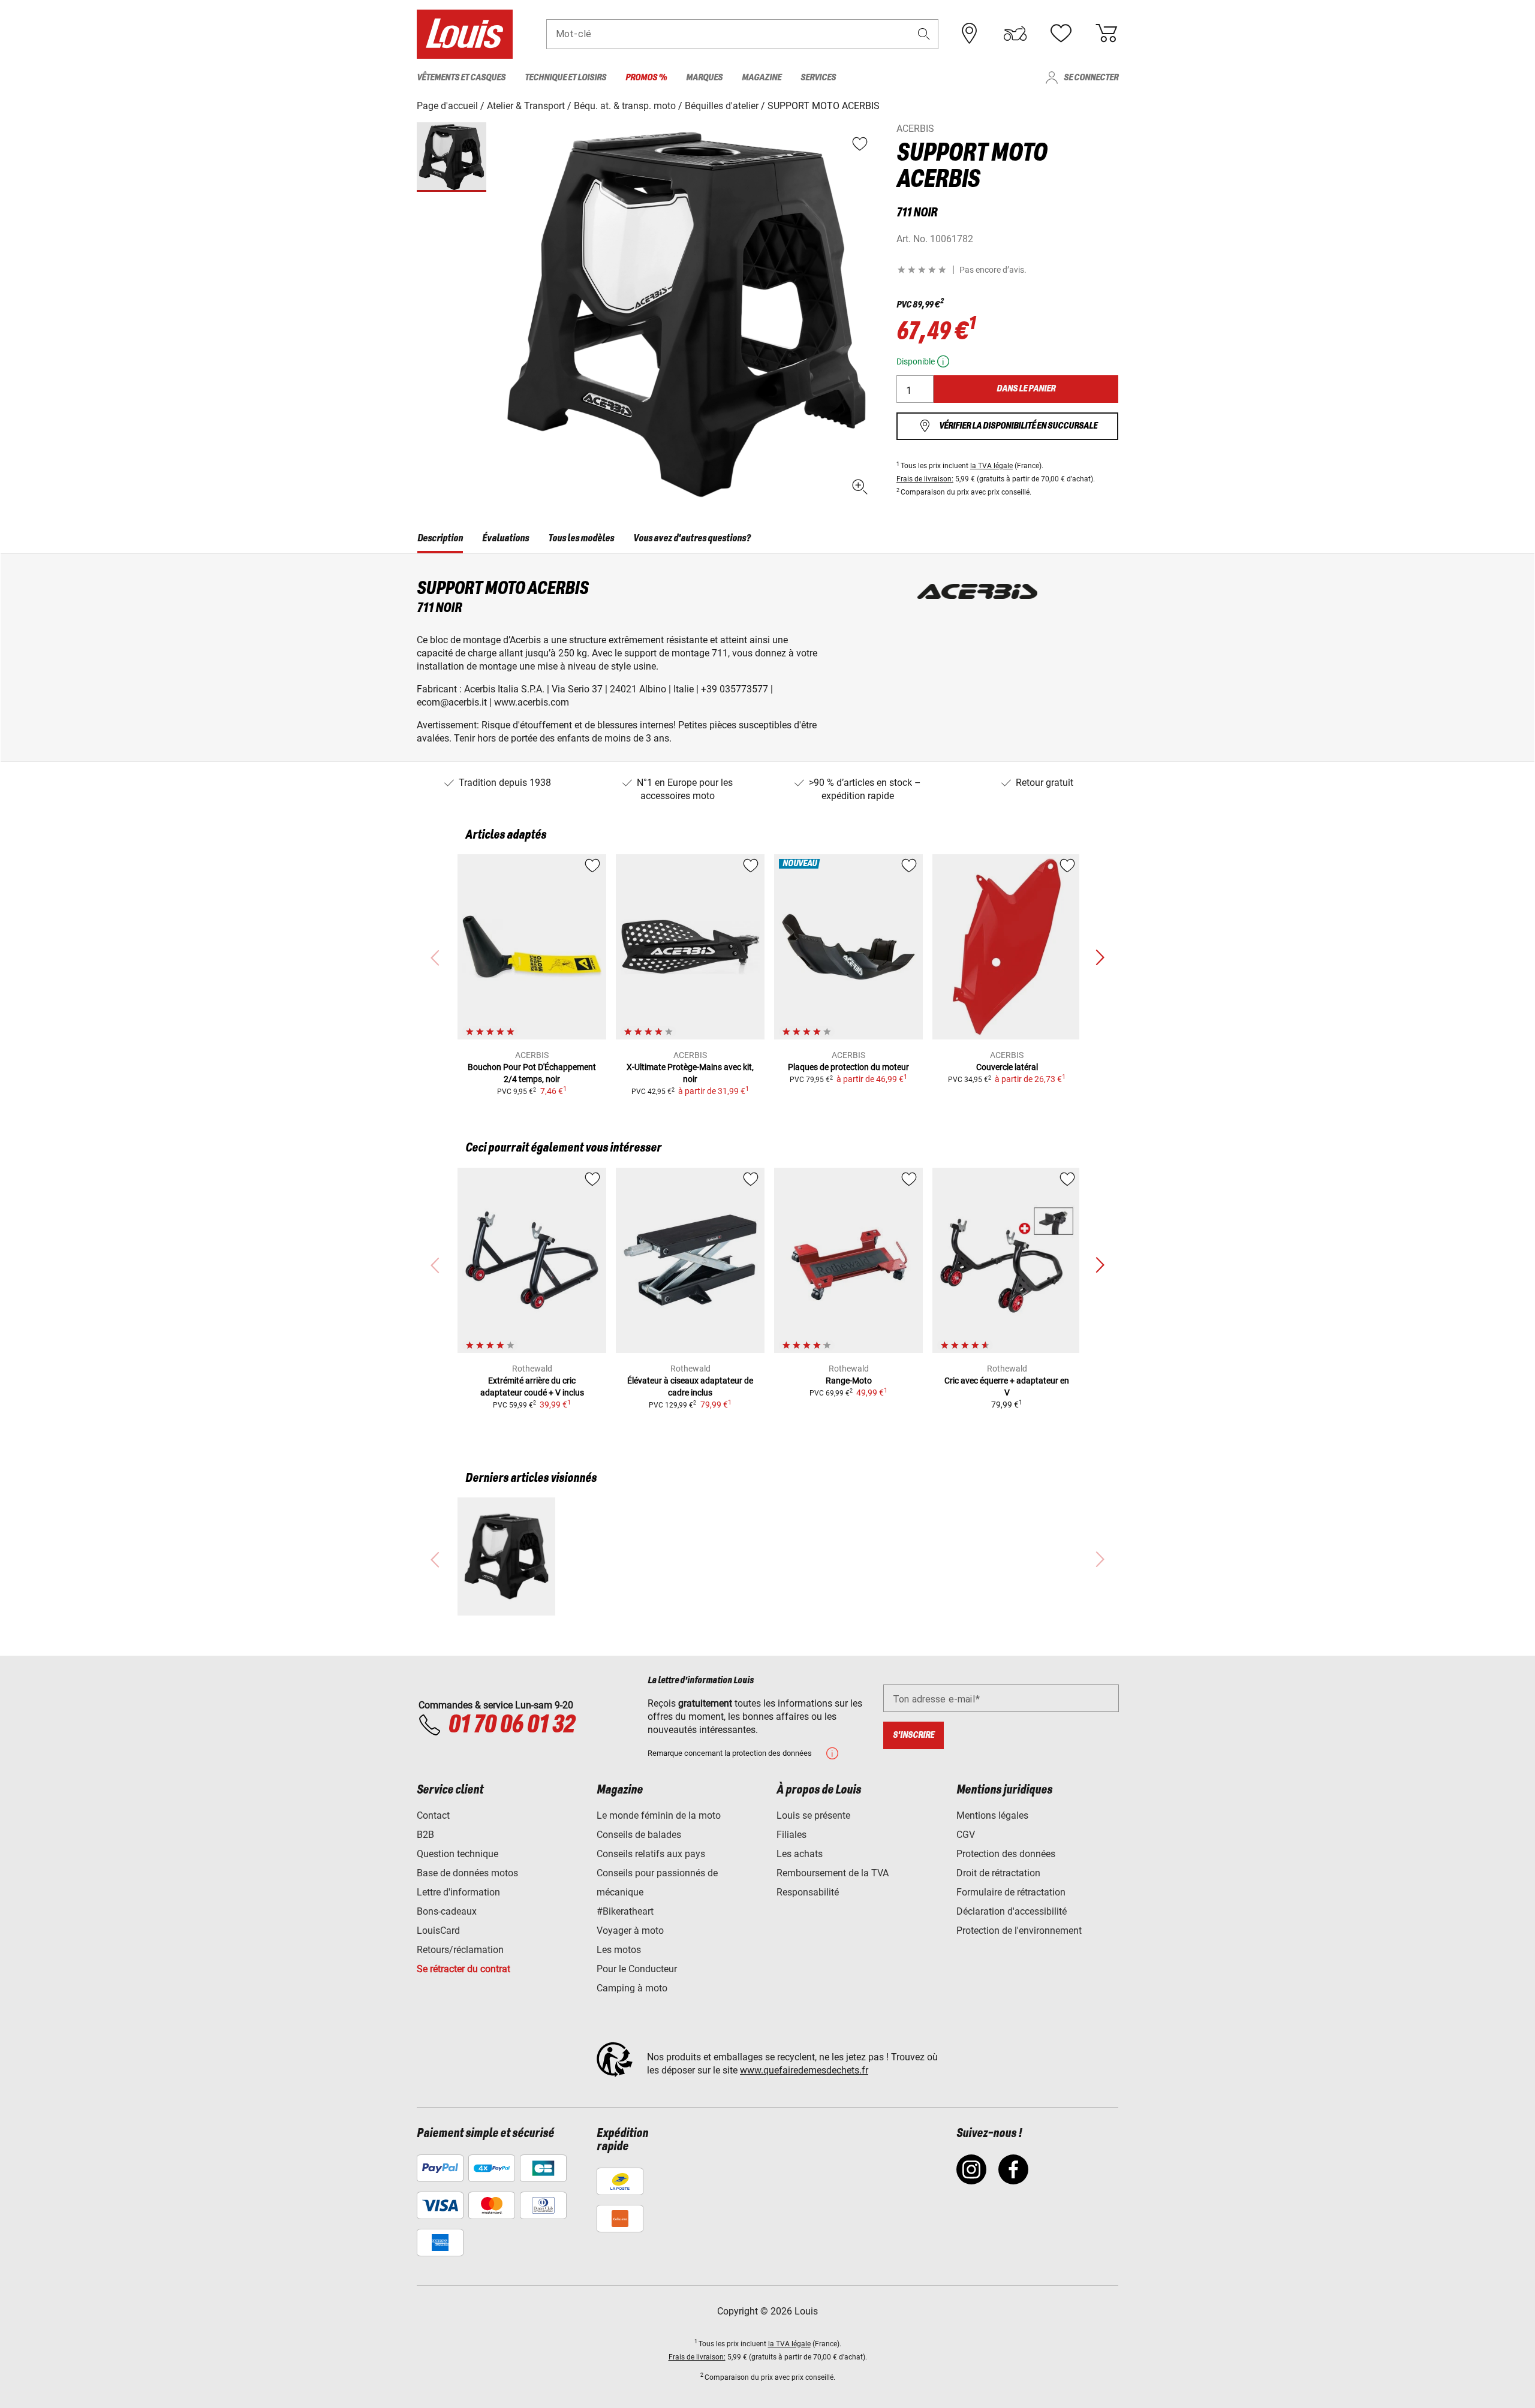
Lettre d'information (458, 1892)
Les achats (800, 1854)
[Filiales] (970, 34)
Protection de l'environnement (1019, 1931)
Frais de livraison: (925, 479)
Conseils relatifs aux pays (651, 1854)
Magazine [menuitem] (762, 78)
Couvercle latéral (1007, 1067)
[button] (924, 34)
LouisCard (438, 1931)
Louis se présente (813, 1815)
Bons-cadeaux (447, 1911)
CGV (966, 1835)
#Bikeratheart (625, 1911)
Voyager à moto (630, 1931)
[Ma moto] (1015, 34)
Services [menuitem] (818, 78)
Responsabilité (808, 1892)
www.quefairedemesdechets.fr (804, 2070)
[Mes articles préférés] (1061, 34)
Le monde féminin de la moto (659, 1815)
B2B (425, 1835)
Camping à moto (632, 1988)
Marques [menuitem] (704, 78)
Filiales (791, 1835)
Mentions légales (992, 1815)
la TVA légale (991, 466)
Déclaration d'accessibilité (1012, 1911)
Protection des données (1006, 1854)
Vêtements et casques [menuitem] (461, 78)
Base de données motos (467, 1873)
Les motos (619, 1950)
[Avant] (1100, 958)
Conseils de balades (639, 1835)
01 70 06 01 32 (511, 1725)
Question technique (458, 1854)
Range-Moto (849, 1381)
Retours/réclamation (460, 1950)
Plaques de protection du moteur (848, 1067)
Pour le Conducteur (637, 1969)
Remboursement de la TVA (833, 1873)
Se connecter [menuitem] (1091, 78)
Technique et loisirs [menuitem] (565, 78)
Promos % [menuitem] (646, 78)
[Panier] (1106, 34)
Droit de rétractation (998, 1873)
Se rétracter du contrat (463, 1969)
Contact (433, 1815)
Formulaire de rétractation (1011, 1892)
